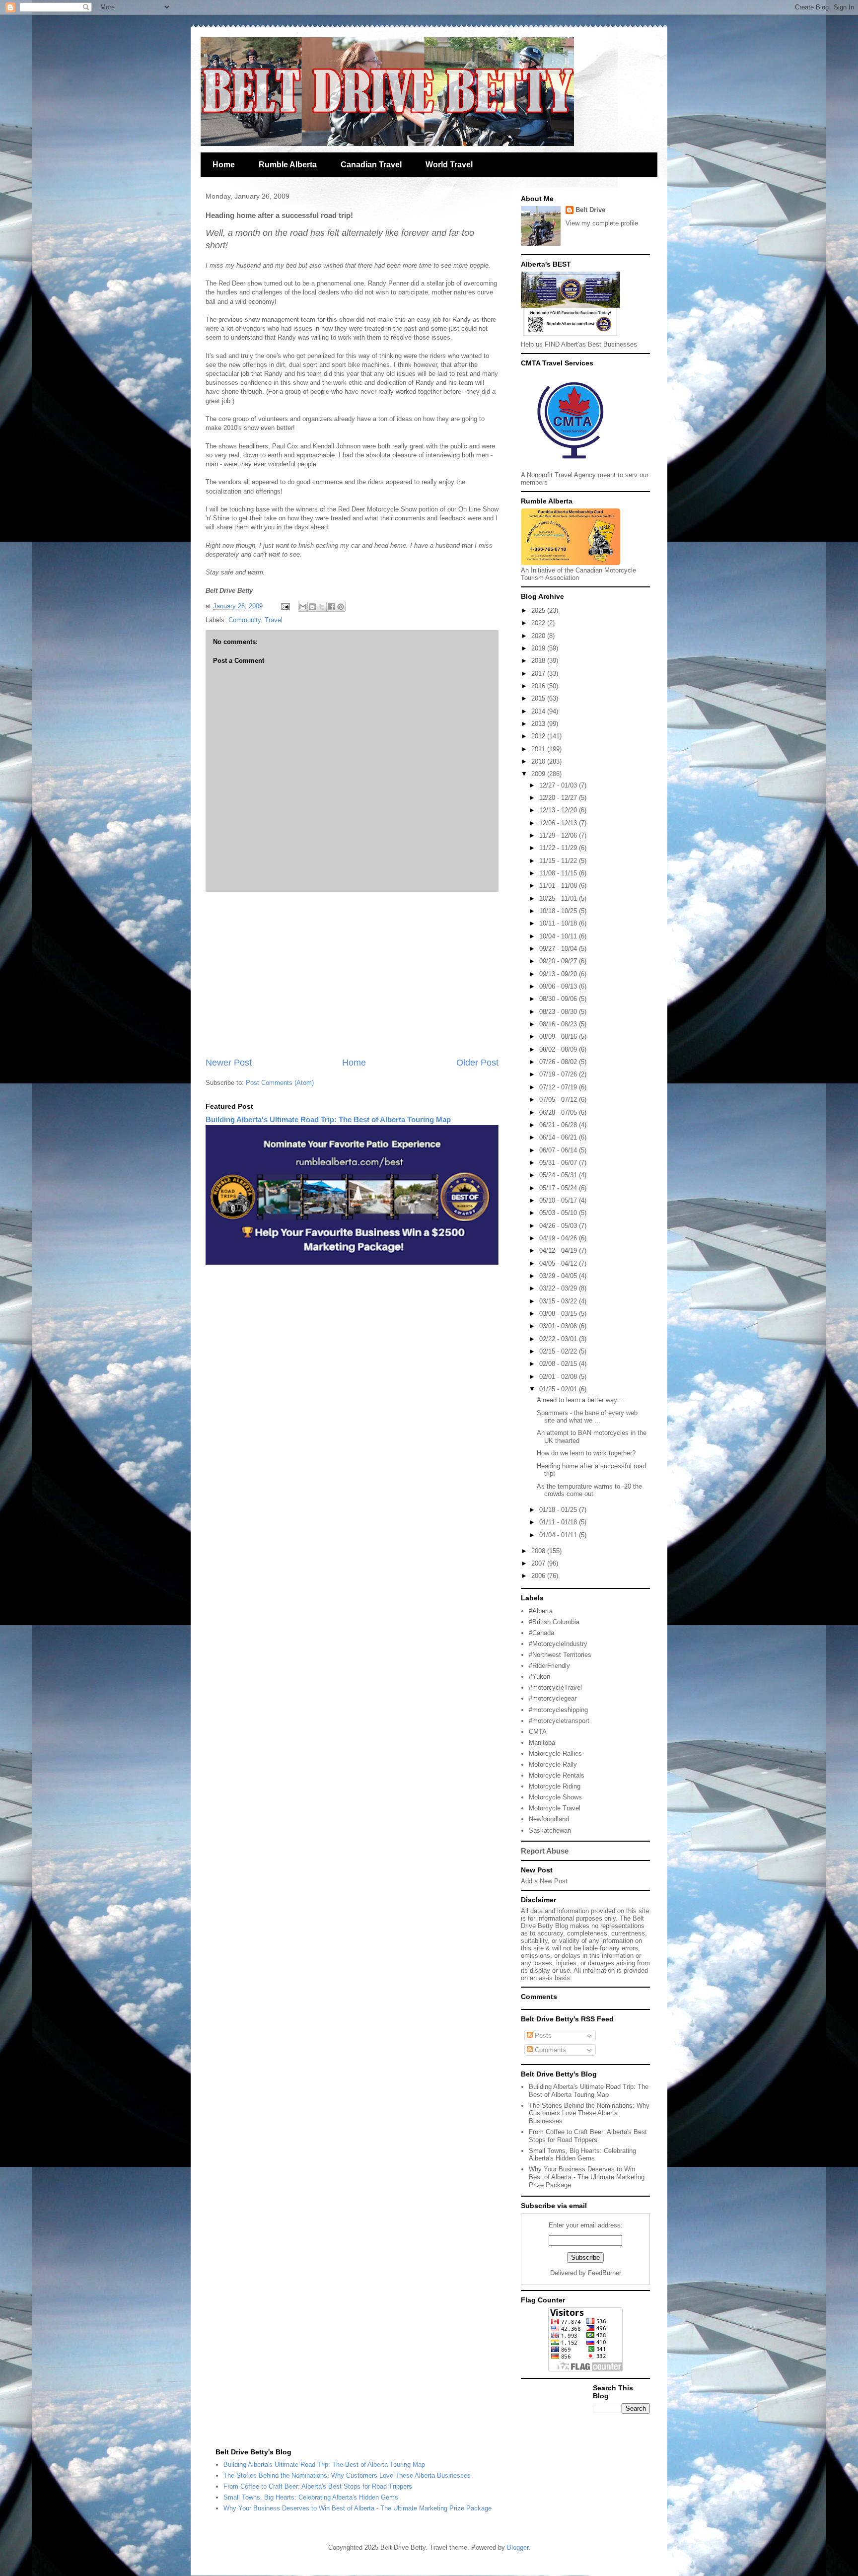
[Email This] (303, 607)
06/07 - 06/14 (559, 1150)
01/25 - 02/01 (559, 1389)
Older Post (477, 1063)
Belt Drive (590, 210)
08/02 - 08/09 (559, 1049)
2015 (539, 698)
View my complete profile (602, 223)
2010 (539, 761)
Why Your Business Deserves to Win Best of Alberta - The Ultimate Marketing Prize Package (587, 2177)
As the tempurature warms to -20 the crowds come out (589, 1490)
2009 (539, 774)
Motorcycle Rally (553, 1764)
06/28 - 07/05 (559, 1112)
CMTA (538, 1732)
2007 (539, 1563)
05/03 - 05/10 (559, 1213)
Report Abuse (545, 1851)
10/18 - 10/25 (559, 911)
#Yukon (539, 1677)
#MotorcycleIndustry (558, 1644)
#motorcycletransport (559, 1721)
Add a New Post (544, 1881)
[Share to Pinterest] (341, 607)
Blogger (518, 2547)
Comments (549, 2050)
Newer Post (229, 1063)
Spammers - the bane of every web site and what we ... (587, 1417)
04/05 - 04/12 (559, 1263)
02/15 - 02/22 (559, 1351)
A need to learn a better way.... (581, 1400)
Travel (274, 620)
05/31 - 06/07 (559, 1163)
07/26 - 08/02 (559, 1062)
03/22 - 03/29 (559, 1288)
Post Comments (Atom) (280, 1083)
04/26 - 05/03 (559, 1226)
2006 (539, 1576)
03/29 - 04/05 (559, 1276)
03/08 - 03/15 (559, 1314)
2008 (539, 1551)
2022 (539, 623)
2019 (539, 648)
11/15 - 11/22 (559, 861)
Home (224, 165)
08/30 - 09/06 (559, 999)
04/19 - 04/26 (559, 1238)
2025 (539, 610)
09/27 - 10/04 (559, 949)
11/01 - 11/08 (559, 886)
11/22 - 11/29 (559, 848)
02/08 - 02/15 (559, 1364)
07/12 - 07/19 (559, 1087)
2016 (539, 686)
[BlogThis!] (312, 607)
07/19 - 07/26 (559, 1074)
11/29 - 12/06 (559, 835)
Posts (542, 2036)
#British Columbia (554, 1622)
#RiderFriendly (549, 1666)
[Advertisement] (352, 974)
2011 (539, 749)
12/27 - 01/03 (559, 785)
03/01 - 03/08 (559, 1326)
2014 (539, 711)
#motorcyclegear (553, 1698)
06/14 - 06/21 (559, 1137)
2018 (539, 661)
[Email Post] (285, 606)
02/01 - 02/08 (559, 1377)
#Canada (541, 1633)
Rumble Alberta (288, 165)
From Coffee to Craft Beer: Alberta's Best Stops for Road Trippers (588, 2136)
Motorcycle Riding (555, 1786)
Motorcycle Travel (555, 1808)
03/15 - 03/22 (559, 1301)
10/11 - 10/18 (559, 923)
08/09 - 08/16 (559, 1037)
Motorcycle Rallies (555, 1753)
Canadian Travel (371, 165)
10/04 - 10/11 (559, 936)
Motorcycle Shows (555, 1797)
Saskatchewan (550, 1830)
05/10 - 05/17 (559, 1200)
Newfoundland (549, 1819)
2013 (539, 724)
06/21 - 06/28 (559, 1125)
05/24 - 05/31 (559, 1175)
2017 (539, 674)
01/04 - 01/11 (559, 1535)
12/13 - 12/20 (559, 810)
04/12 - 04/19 (559, 1251)
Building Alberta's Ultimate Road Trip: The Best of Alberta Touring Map (328, 1119)
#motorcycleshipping (558, 1710)
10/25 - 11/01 (559, 898)
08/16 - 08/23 (559, 1024)
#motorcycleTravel (555, 1687)
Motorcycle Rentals (557, 1775)
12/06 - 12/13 (559, 823)
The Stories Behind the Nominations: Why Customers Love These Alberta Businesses (589, 2113)
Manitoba (542, 1743)
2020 (539, 636)
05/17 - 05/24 (559, 1188)
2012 (539, 736)
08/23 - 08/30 (559, 1012)
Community (245, 620)
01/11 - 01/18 (559, 1522)
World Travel (449, 165)
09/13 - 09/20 (559, 974)
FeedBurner (605, 2273)
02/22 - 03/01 (559, 1339)
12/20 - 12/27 (559, 798)
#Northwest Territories (560, 1655)
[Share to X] (322, 607)
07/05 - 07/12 (559, 1100)
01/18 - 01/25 (559, 1510)
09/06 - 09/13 (559, 986)
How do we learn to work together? (586, 1453)
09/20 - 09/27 (559, 961)
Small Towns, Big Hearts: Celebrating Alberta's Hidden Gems (582, 2155)
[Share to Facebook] (331, 607)
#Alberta (541, 1611)
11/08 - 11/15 (559, 873)
